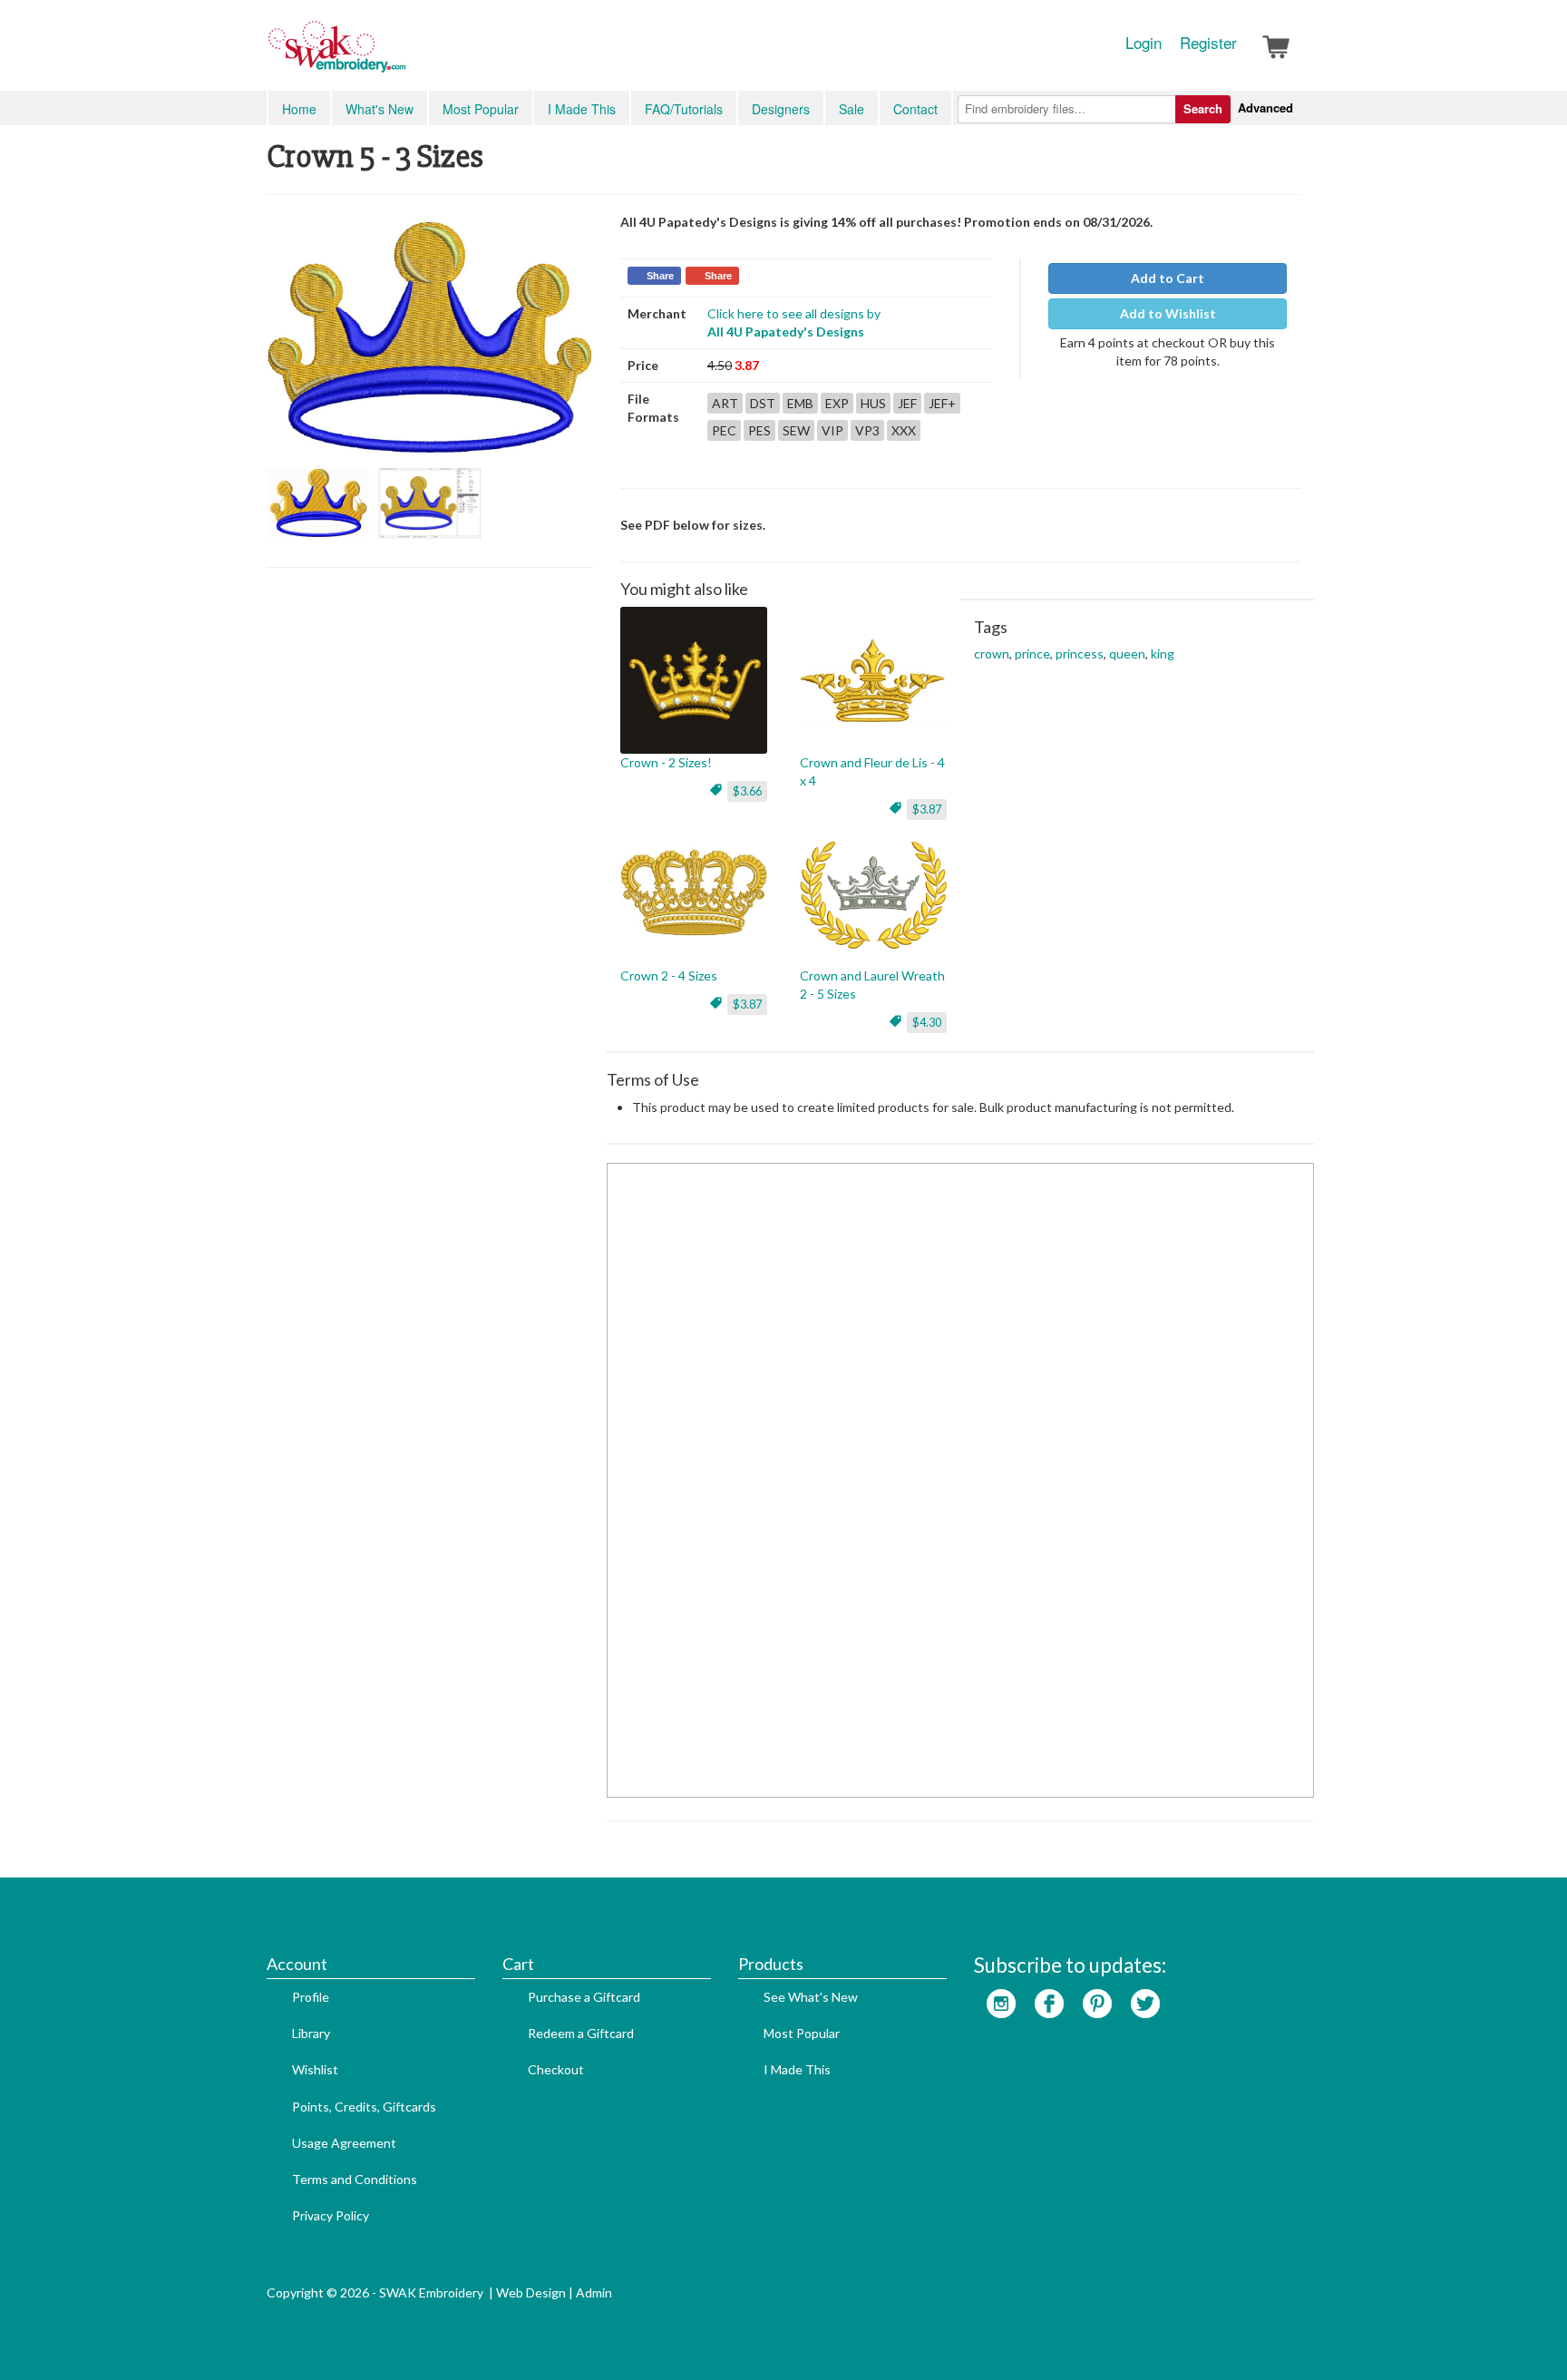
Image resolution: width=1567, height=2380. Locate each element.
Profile (311, 1997)
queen (1127, 654)
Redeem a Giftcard (581, 2033)
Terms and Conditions (355, 2179)
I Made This (582, 109)
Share (660, 276)
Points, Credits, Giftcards (364, 2107)
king (1163, 654)
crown (992, 654)
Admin (594, 2292)
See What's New (811, 1997)
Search (1203, 108)
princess (1080, 654)
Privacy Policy (331, 2215)
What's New (380, 109)
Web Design (531, 2292)
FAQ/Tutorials (684, 109)
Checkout (556, 2069)
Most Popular (481, 109)
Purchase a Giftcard (584, 1997)
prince (1032, 654)
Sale (852, 109)
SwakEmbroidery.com (403, 54)
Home (299, 109)
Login (1144, 43)
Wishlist (315, 2069)
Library (311, 2033)
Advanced (1265, 107)
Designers (781, 109)
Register (1208, 43)
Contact (915, 109)
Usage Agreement (344, 2143)
